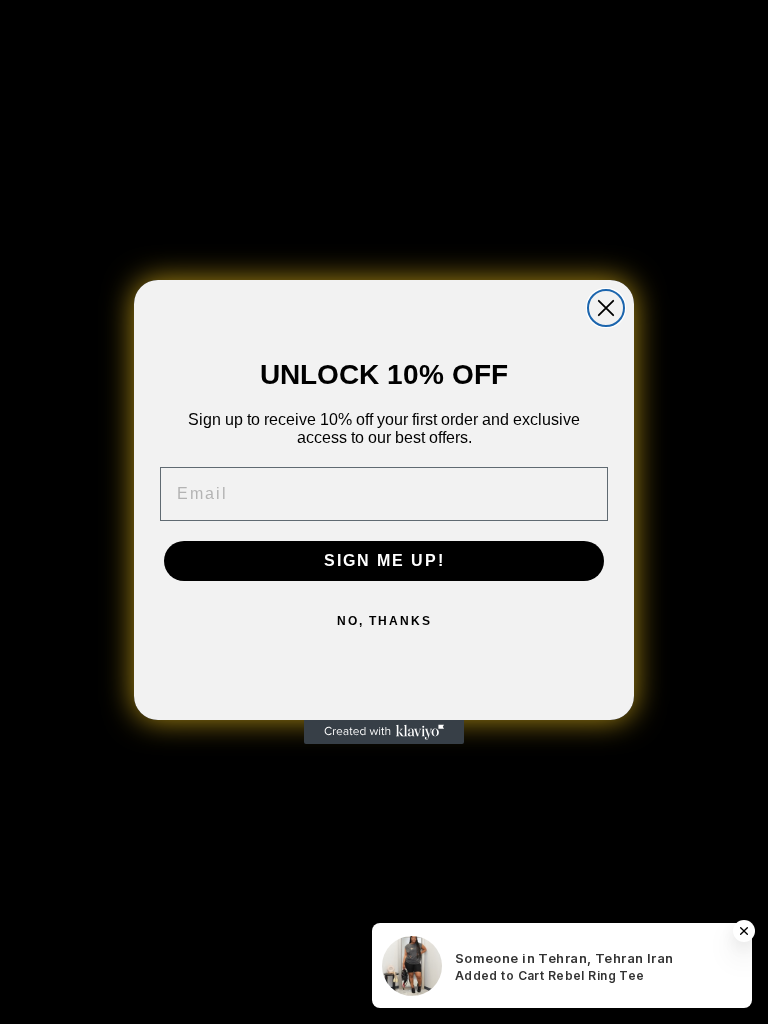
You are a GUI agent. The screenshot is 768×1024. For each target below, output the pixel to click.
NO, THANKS (384, 621)
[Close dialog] (606, 308)
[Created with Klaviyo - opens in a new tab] (384, 732)
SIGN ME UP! (384, 560)
